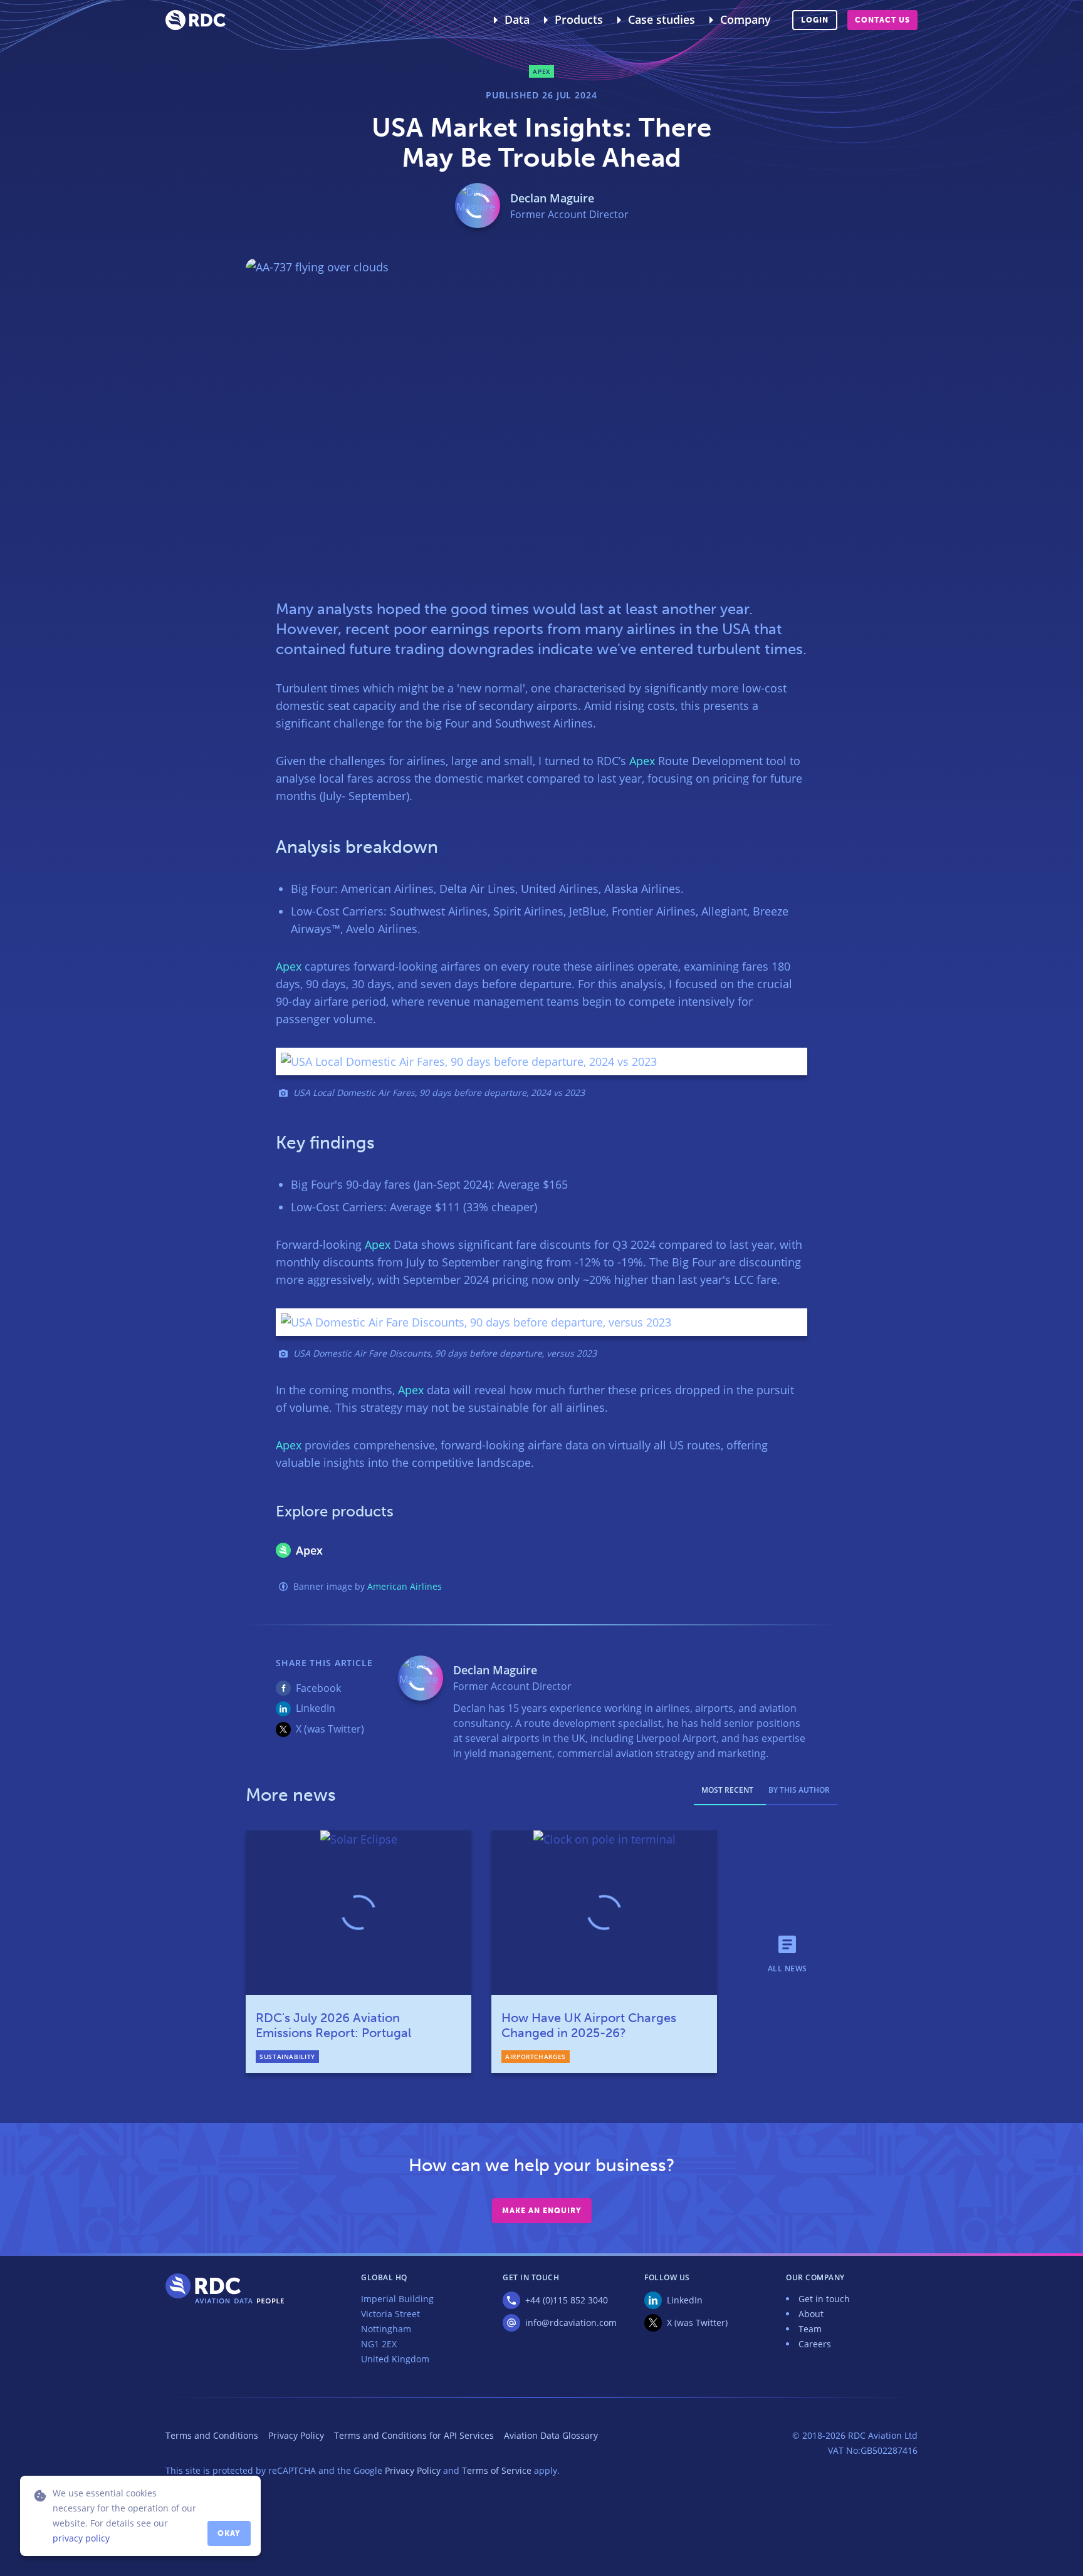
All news (787, 1968)
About (811, 2314)
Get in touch (824, 2299)
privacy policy (81, 2538)
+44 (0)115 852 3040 (567, 2300)
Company (746, 19)
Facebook (318, 1688)
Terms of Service (497, 2470)
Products (579, 19)
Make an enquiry (542, 2211)
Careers (815, 2344)
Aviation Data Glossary (551, 2435)
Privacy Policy (296, 2435)
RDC (196, 20)
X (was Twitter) (330, 1729)
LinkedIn (316, 1708)
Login (815, 20)
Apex (642, 761)
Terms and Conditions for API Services (414, 2435)
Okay (229, 2533)
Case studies (662, 19)
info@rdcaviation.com (571, 2323)
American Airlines (405, 1586)
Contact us (882, 20)
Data (517, 19)
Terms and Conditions (212, 2435)
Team (810, 2329)
